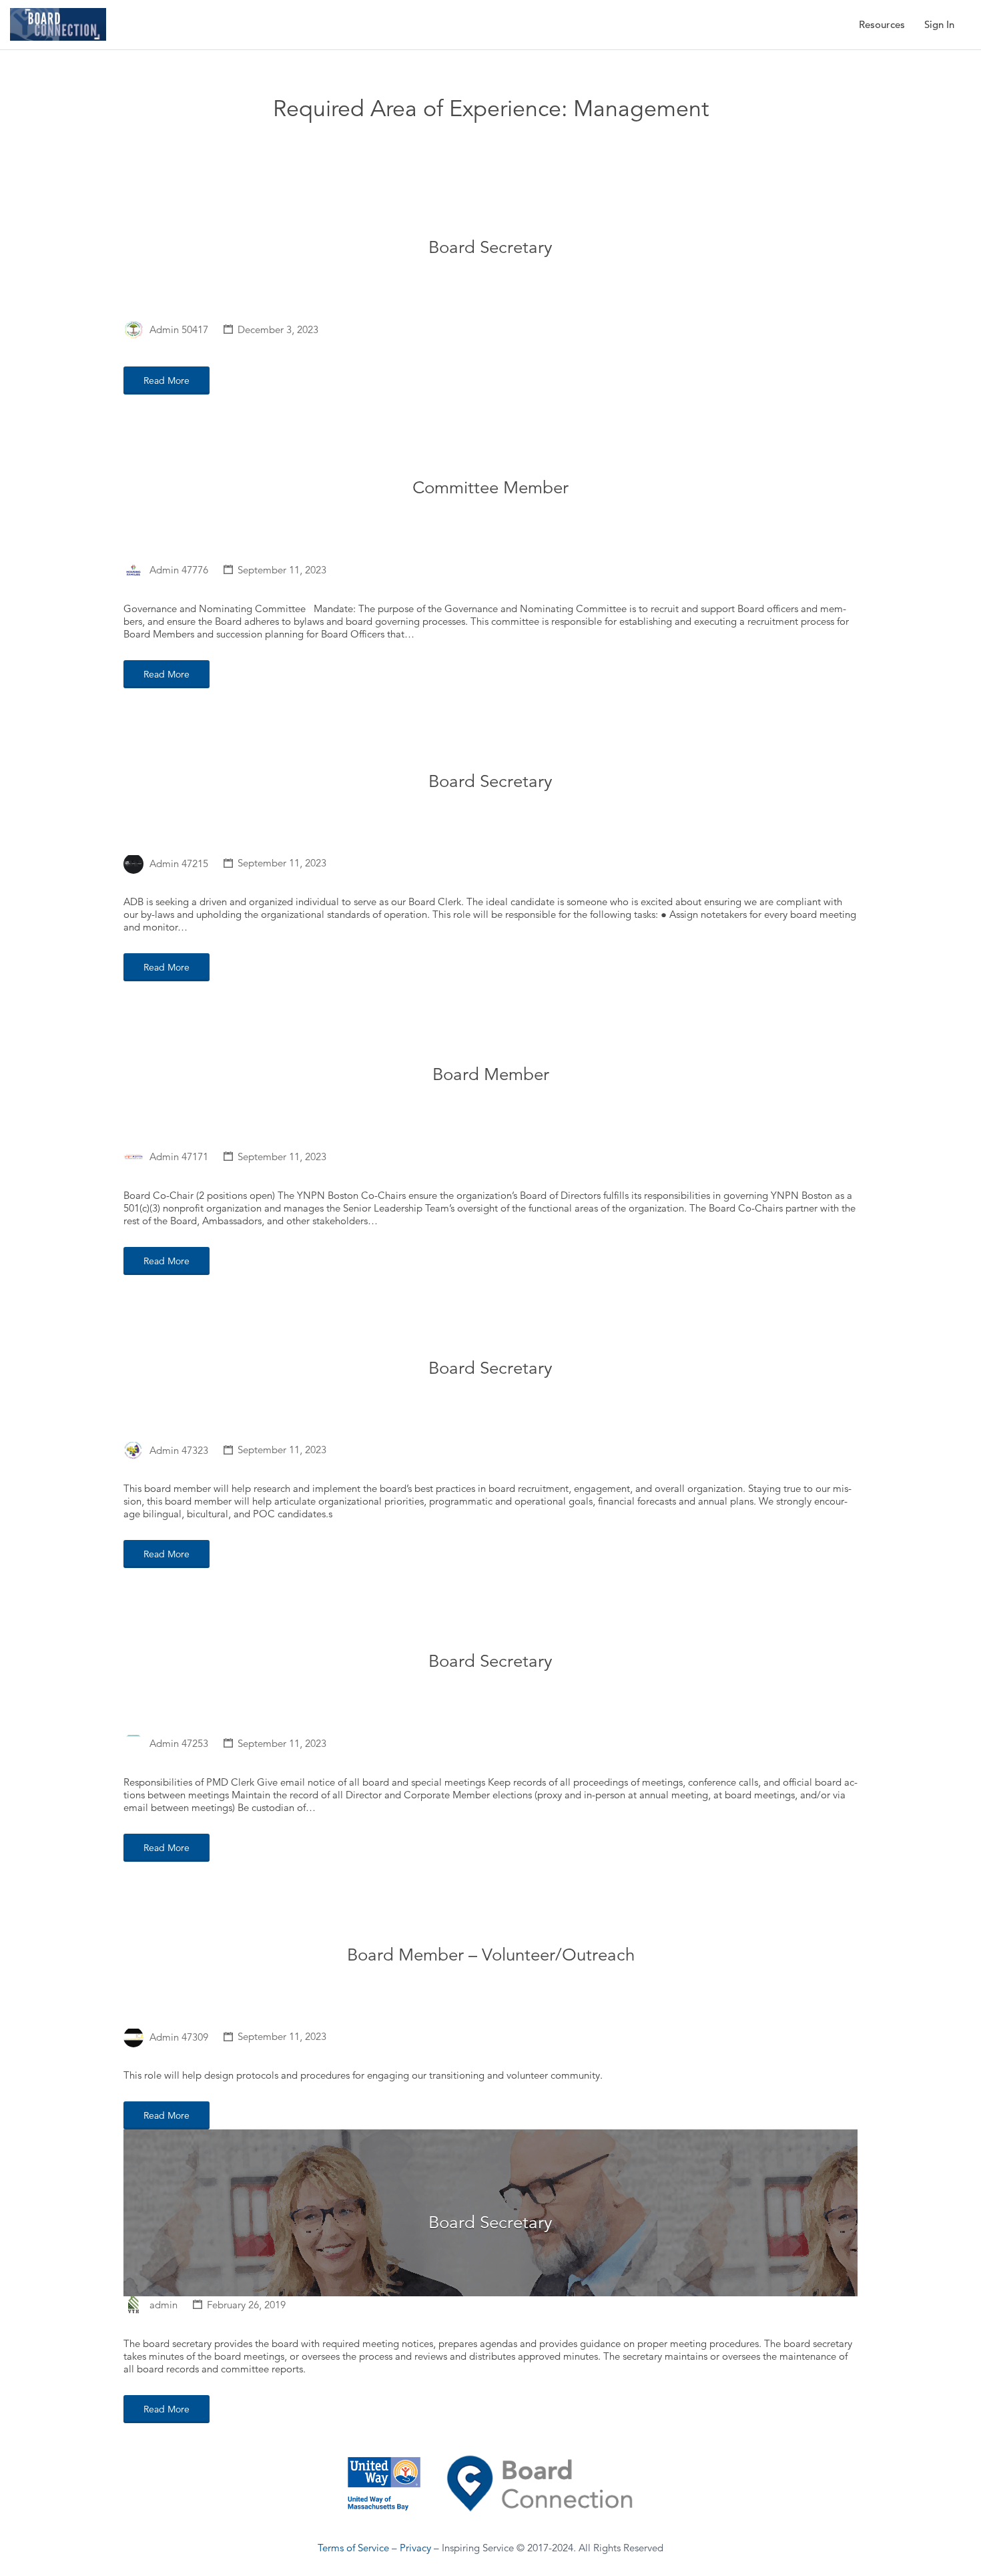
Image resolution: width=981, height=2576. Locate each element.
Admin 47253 (179, 1743)
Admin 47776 (179, 570)
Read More (167, 380)
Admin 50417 (179, 329)
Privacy (415, 2548)
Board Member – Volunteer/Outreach (491, 1955)
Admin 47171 (179, 1156)
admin (163, 2305)
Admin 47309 (179, 2036)
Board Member (491, 1074)
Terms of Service (353, 2548)
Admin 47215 (179, 863)
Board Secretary (490, 247)
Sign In (939, 24)
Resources (882, 24)
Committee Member (490, 488)
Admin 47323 (179, 1450)
